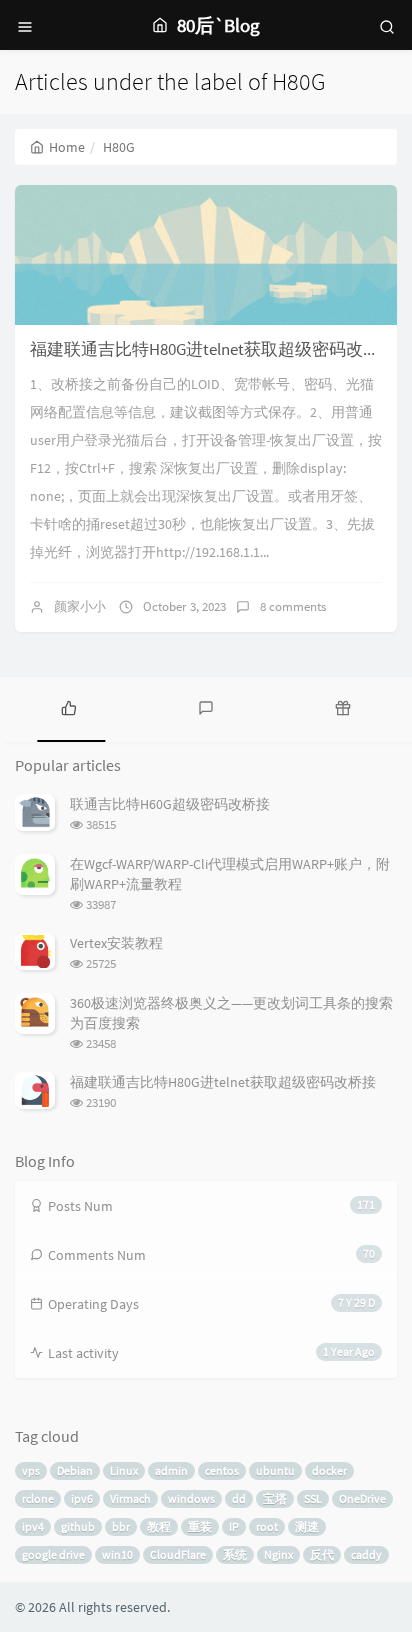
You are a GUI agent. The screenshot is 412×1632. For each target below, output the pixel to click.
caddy (366, 1554)
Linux (124, 1470)
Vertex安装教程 (116, 943)
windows (191, 1498)
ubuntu (275, 1470)
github (78, 1526)
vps (31, 1470)
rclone (38, 1498)
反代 (322, 1554)
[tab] (68, 707)
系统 (235, 1554)
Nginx (278, 1554)
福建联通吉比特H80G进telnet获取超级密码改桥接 (213, 349)
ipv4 (33, 1526)
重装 (200, 1526)
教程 (159, 1526)
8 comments (293, 606)
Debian (75, 1470)
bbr (121, 1526)
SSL (313, 1498)
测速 (307, 1526)
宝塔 (275, 1498)
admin (171, 1470)
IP (234, 1526)
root (267, 1526)
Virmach (130, 1498)
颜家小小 (80, 606)
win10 (117, 1554)
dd (239, 1498)
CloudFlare (178, 1554)
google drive (53, 1554)
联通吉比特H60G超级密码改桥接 (170, 804)
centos (222, 1470)
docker (329, 1470)
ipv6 (82, 1498)
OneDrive (362, 1498)
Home (67, 147)
